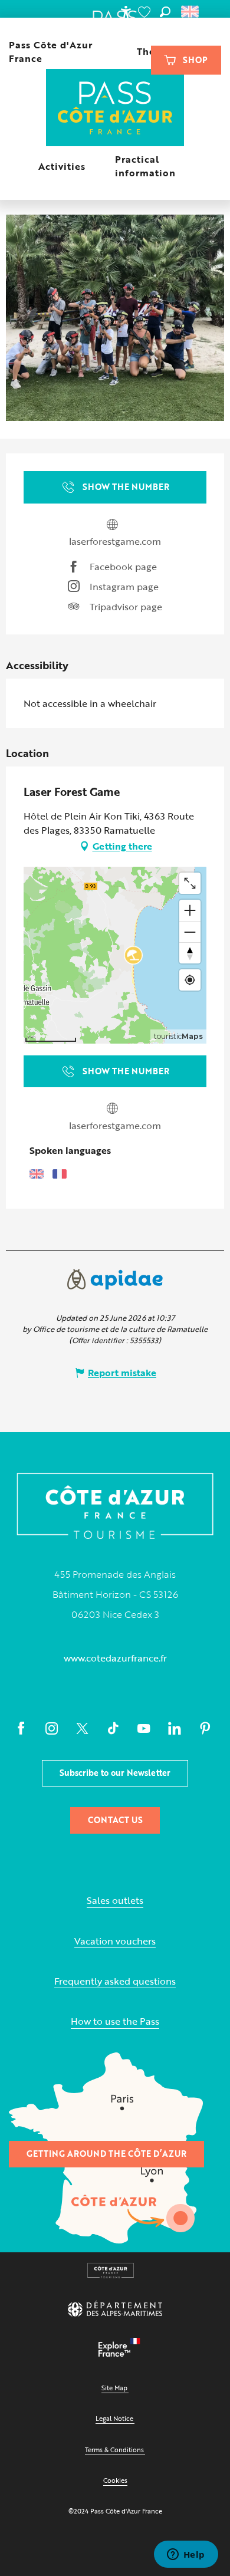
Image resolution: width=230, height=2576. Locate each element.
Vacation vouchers (115, 1941)
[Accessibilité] (126, 12)
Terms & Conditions (114, 2450)
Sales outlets (115, 1901)
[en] (191, 12)
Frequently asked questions (115, 1981)
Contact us (115, 1820)
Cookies (115, 2480)
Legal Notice (114, 2418)
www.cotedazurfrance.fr (115, 1658)
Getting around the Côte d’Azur (106, 2154)
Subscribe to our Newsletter (115, 1773)
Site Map (114, 2388)
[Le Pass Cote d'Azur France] (115, 109)
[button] (165, 12)
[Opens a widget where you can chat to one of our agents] (186, 2555)
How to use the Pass (115, 2021)
